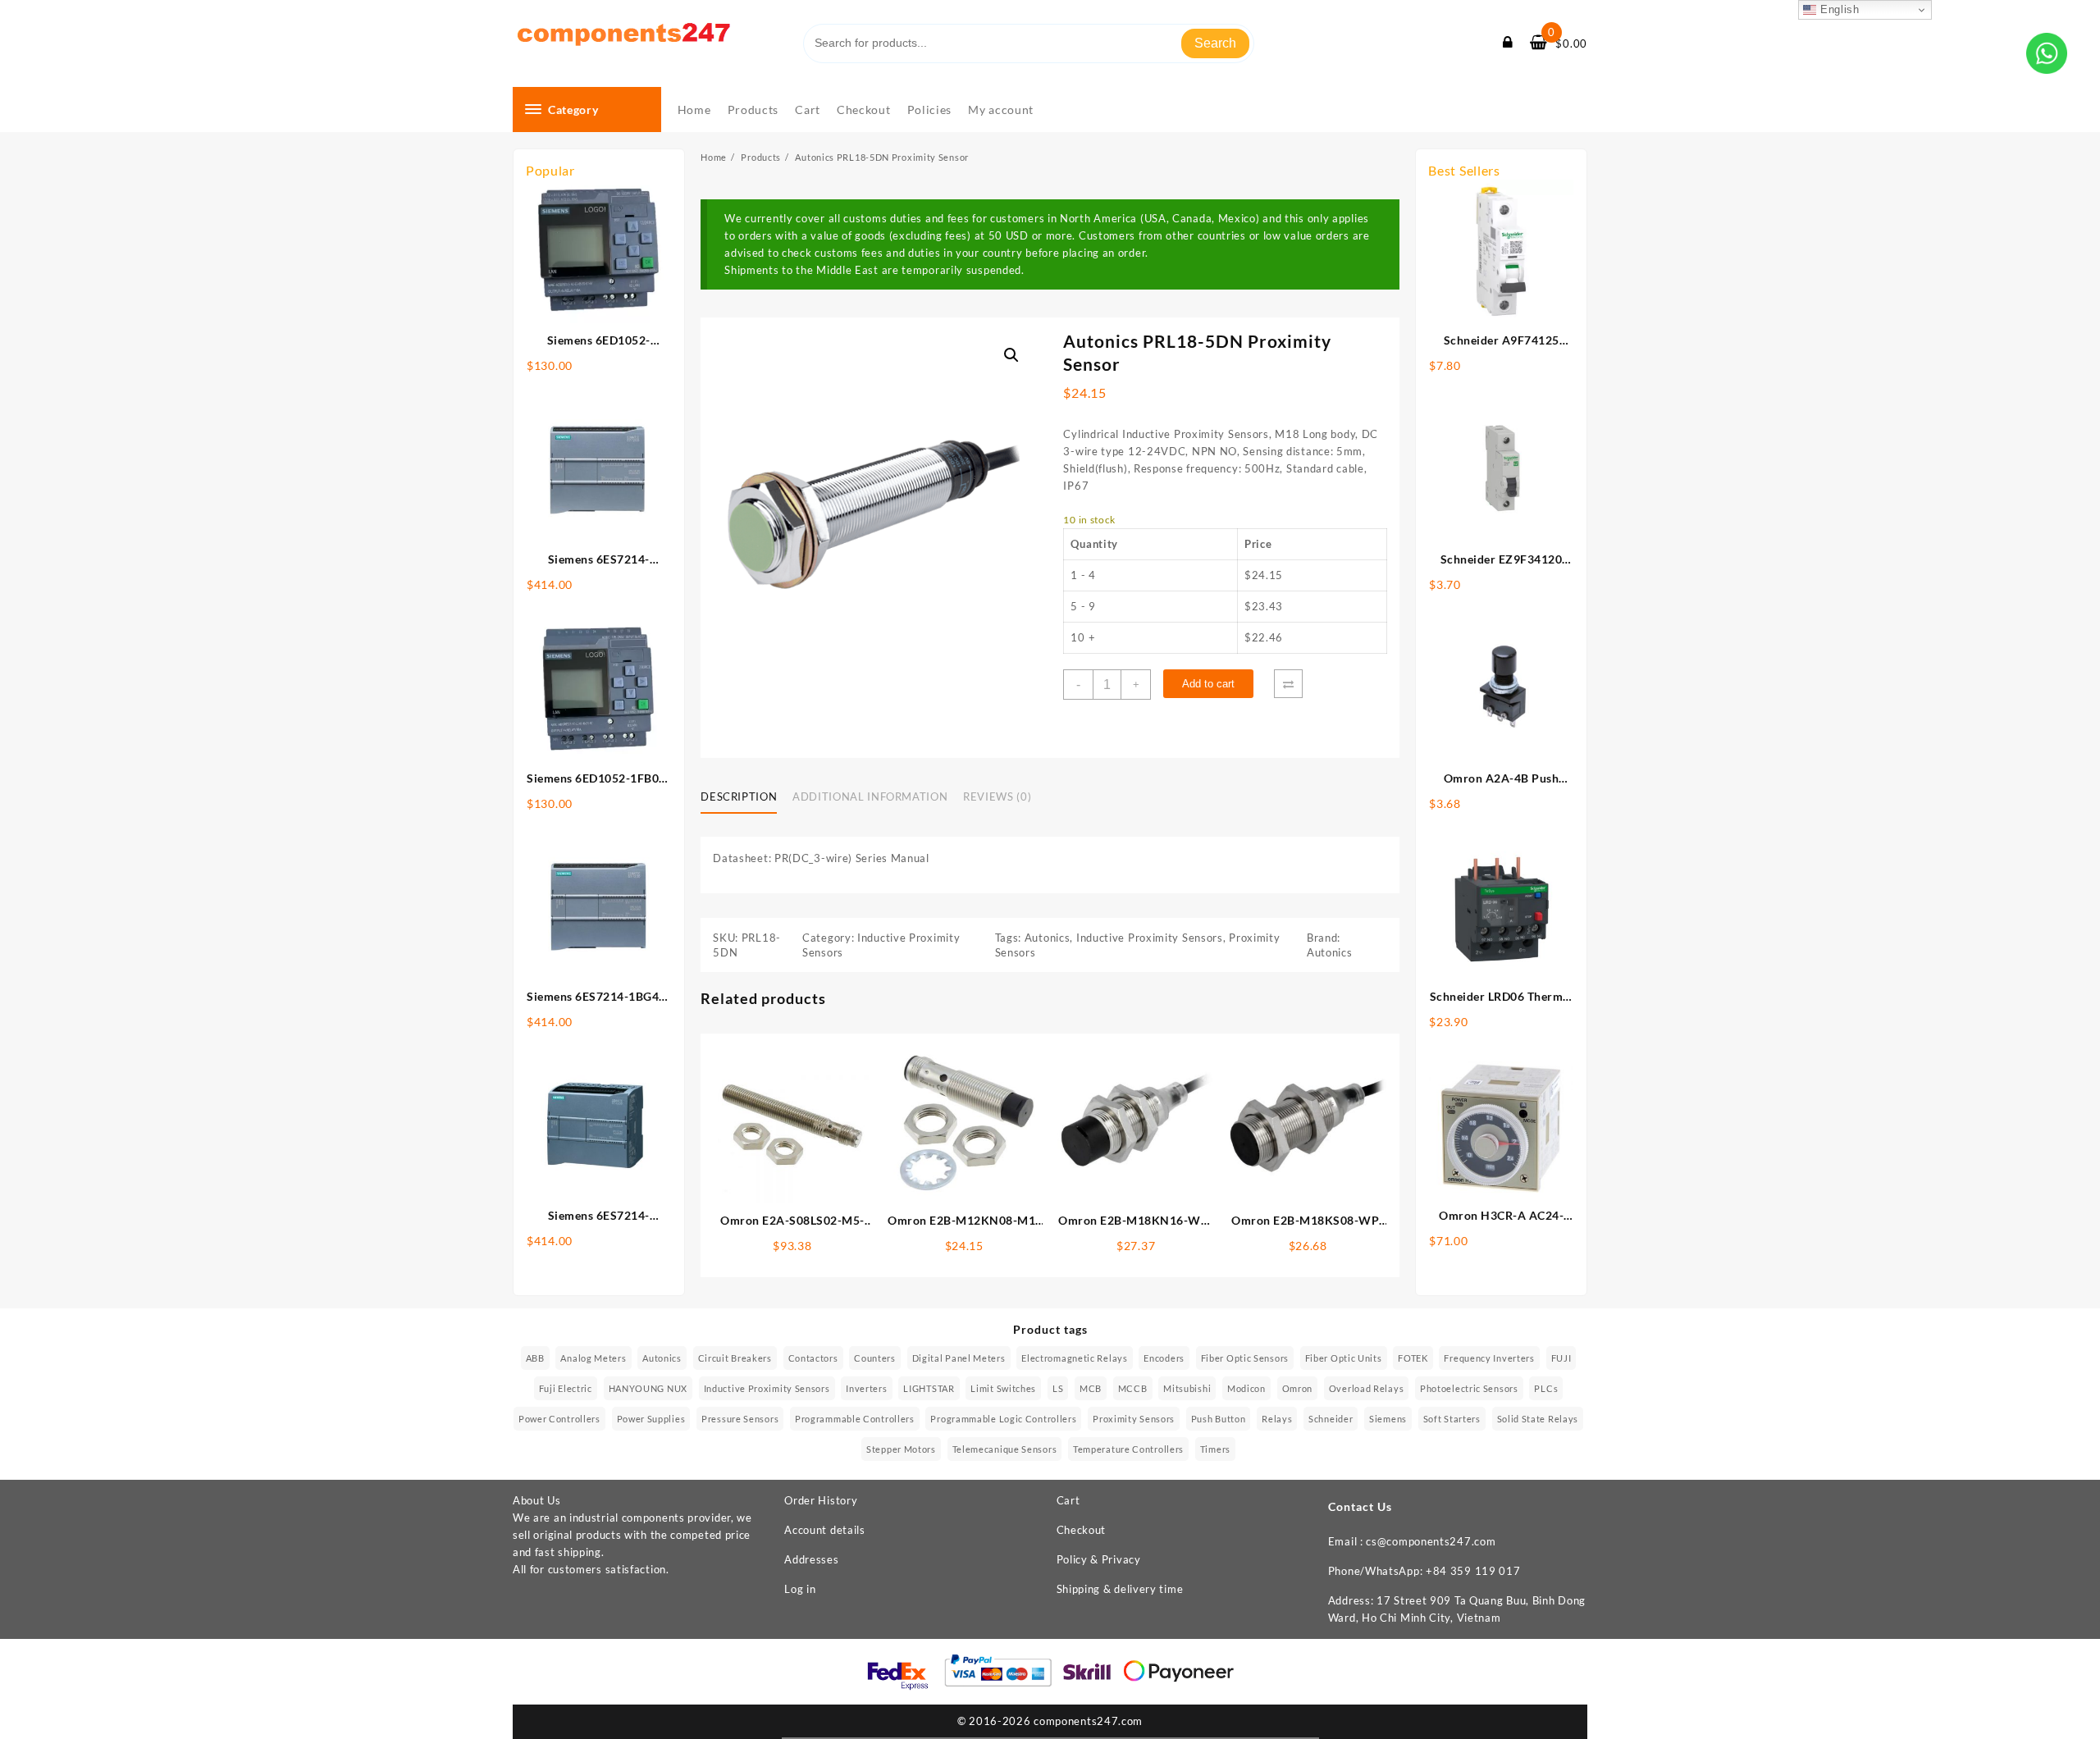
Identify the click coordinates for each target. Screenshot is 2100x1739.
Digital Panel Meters (959, 1358)
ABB (535, 1358)
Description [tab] (739, 796)
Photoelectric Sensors (1469, 1388)
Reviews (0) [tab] (997, 796)
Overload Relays (1367, 1388)
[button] (1011, 355)
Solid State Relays (1538, 1419)
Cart (1068, 1500)
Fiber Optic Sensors (1245, 1358)
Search (1215, 43)
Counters (875, 1358)
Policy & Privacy (1099, 1559)
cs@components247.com (1431, 1541)
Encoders (1164, 1358)
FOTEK (1413, 1358)
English (1838, 9)
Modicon (1246, 1388)
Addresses (811, 1559)
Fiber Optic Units (1344, 1358)
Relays (1277, 1419)
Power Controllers (559, 1419)
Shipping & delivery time (1120, 1589)
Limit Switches (1003, 1388)
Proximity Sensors (1134, 1419)
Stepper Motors (901, 1449)
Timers (1215, 1449)
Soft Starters (1452, 1419)
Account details (825, 1530)
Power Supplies (651, 1419)
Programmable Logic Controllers (1003, 1419)
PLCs (1546, 1388)
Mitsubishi (1187, 1388)
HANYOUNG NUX (648, 1388)
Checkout (1082, 1530)
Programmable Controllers (855, 1419)
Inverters (866, 1388)
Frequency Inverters (1489, 1358)
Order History (821, 1500)
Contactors (813, 1358)
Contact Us (1360, 1506)
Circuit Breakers (735, 1358)
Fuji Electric (566, 1388)
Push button (1219, 1419)
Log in (800, 1589)
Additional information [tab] (870, 796)
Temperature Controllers (1128, 1449)
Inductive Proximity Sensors (1150, 938)
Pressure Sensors (740, 1419)
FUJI (1561, 1358)
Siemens (1388, 1419)
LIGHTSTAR (929, 1388)
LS (1058, 1388)
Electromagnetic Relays (1074, 1358)
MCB (1091, 1388)
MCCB (1133, 1388)
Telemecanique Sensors (1005, 1449)
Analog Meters (593, 1358)
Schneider (1331, 1419)
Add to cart (1208, 684)
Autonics (1048, 938)
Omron (1298, 1388)
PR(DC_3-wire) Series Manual (852, 858)
